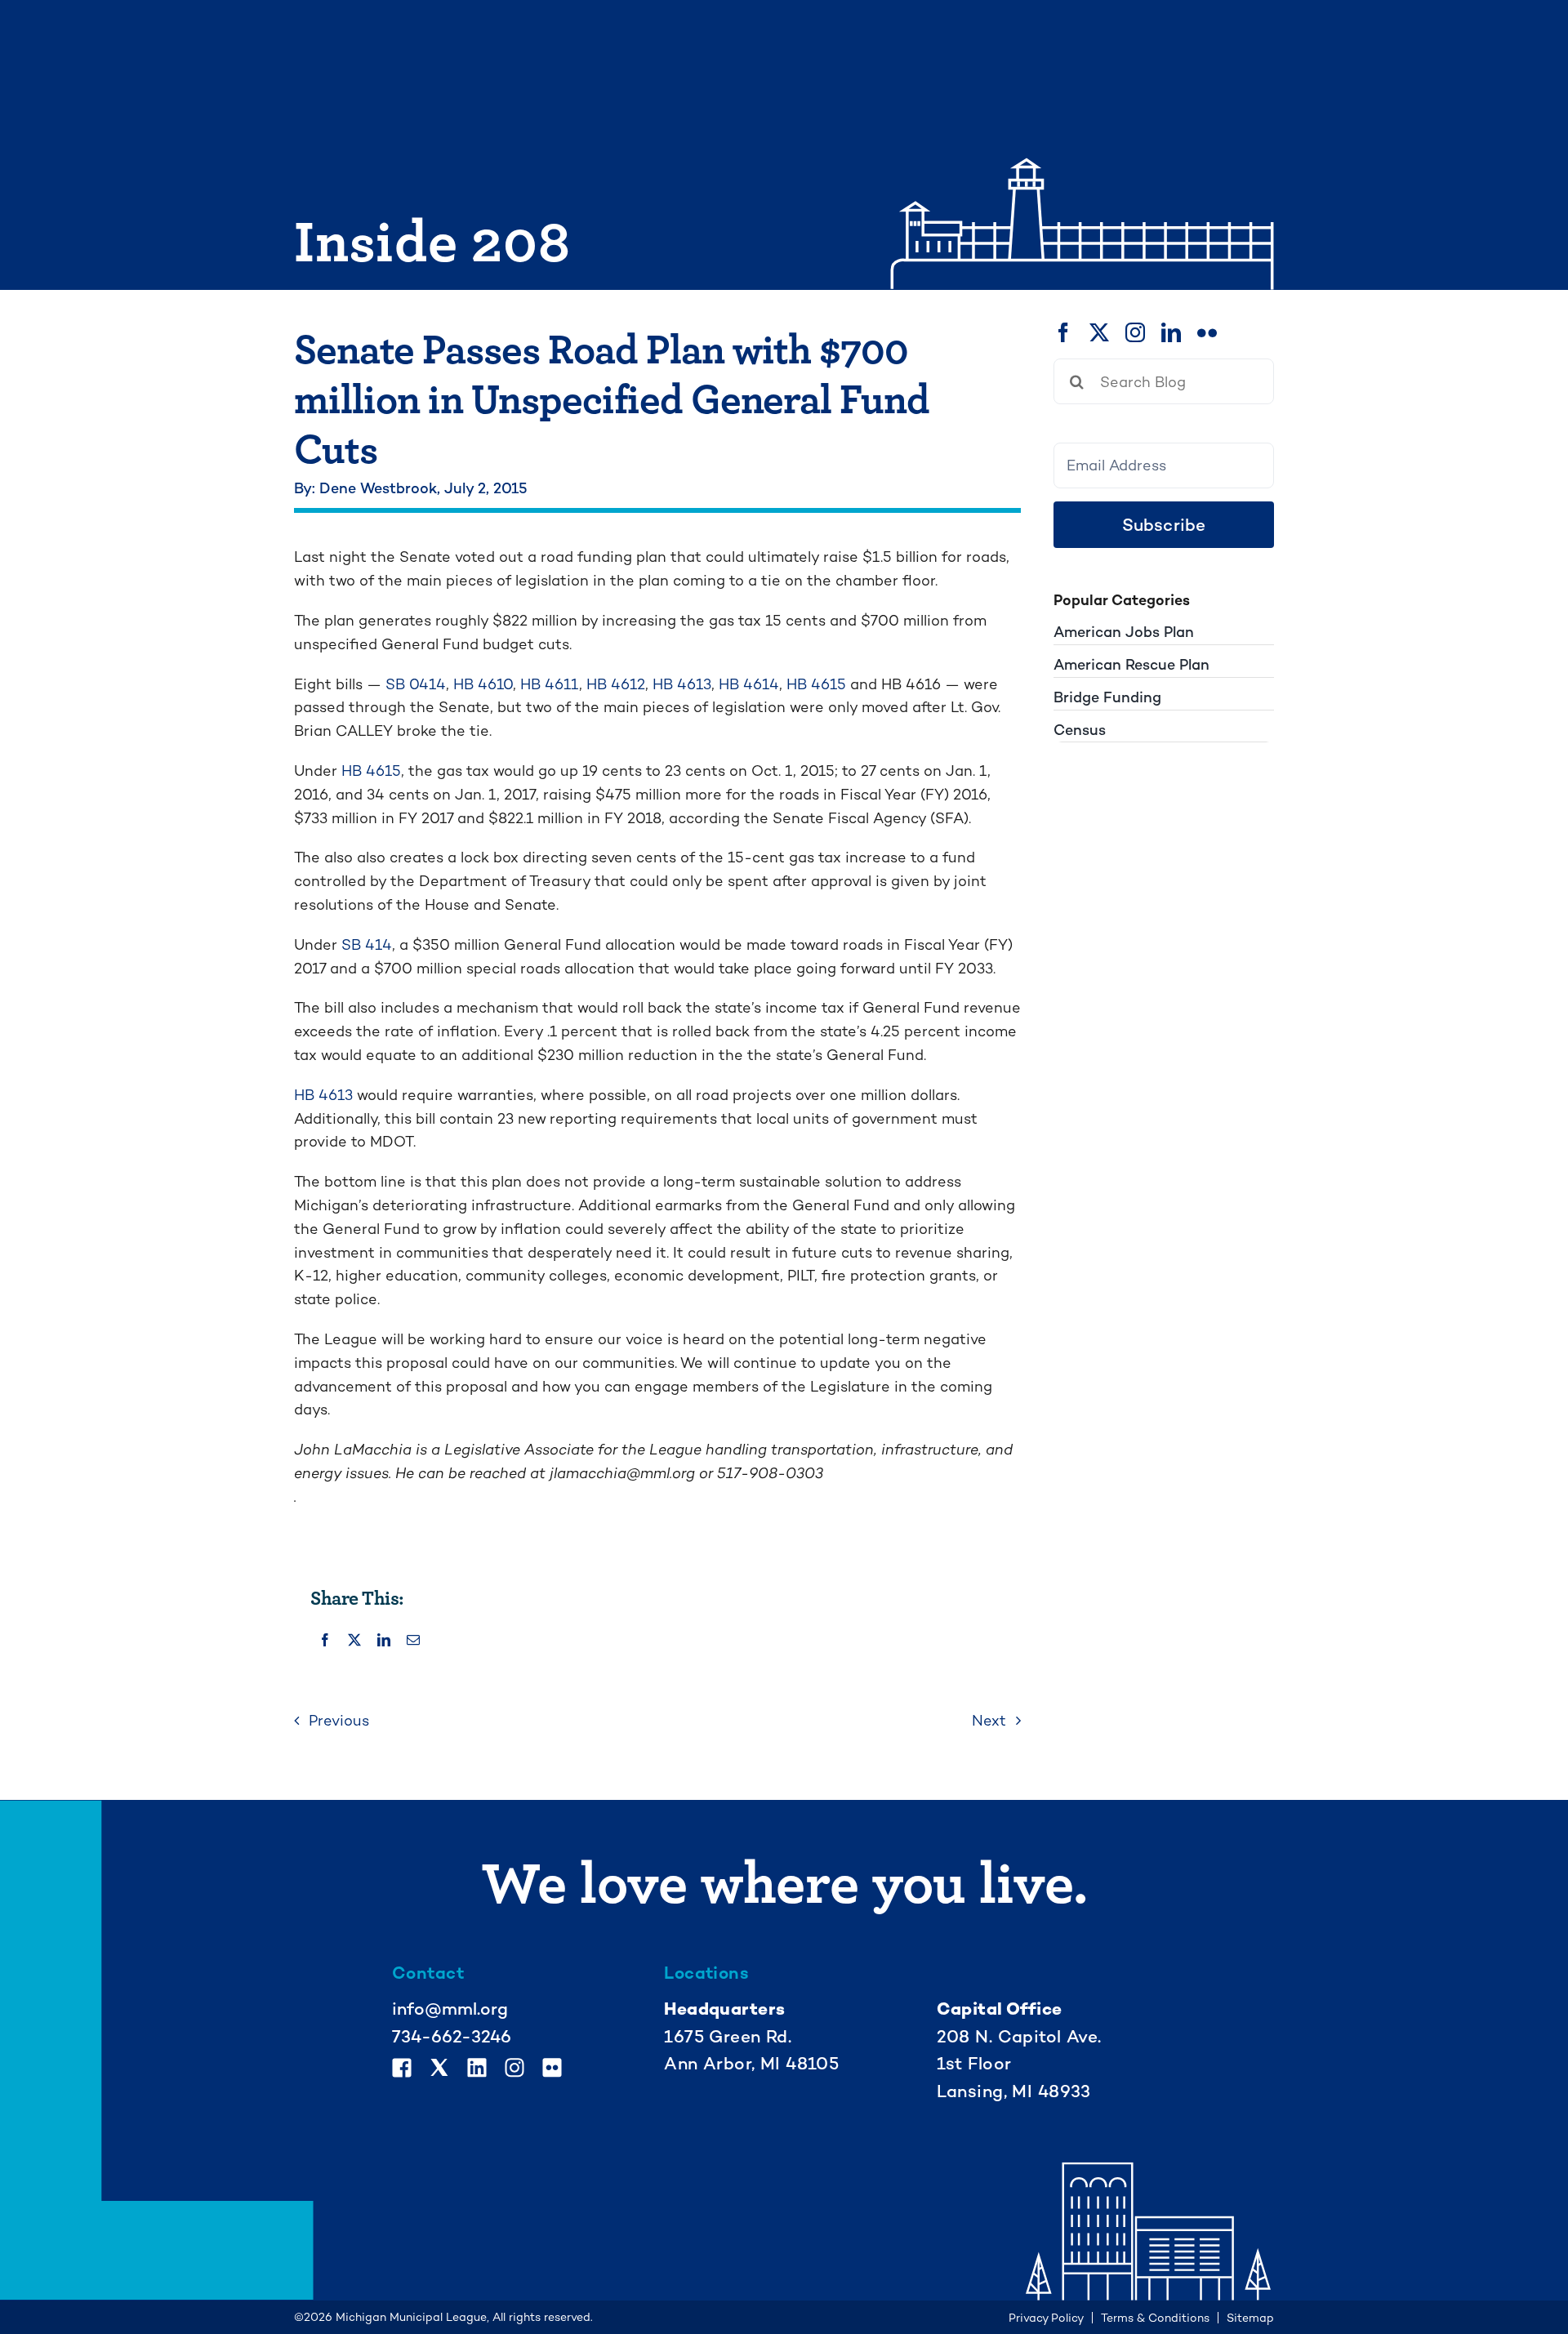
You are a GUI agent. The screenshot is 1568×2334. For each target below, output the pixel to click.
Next (989, 1720)
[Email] (413, 1641)
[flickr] (1207, 332)
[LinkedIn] (384, 1641)
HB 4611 (550, 684)
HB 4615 (816, 684)
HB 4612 (616, 684)
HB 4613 (682, 684)
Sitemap (1250, 2318)
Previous (339, 1720)
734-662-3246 (452, 2036)
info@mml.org (450, 2009)
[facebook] (1063, 332)
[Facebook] (325, 1641)
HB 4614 (749, 684)
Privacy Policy (1046, 2318)
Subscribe (1164, 525)
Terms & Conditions (1155, 2318)
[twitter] (1099, 332)
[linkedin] (1171, 332)
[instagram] (1135, 332)
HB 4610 (483, 684)
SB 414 (367, 944)
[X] (354, 1641)
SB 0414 (416, 684)
